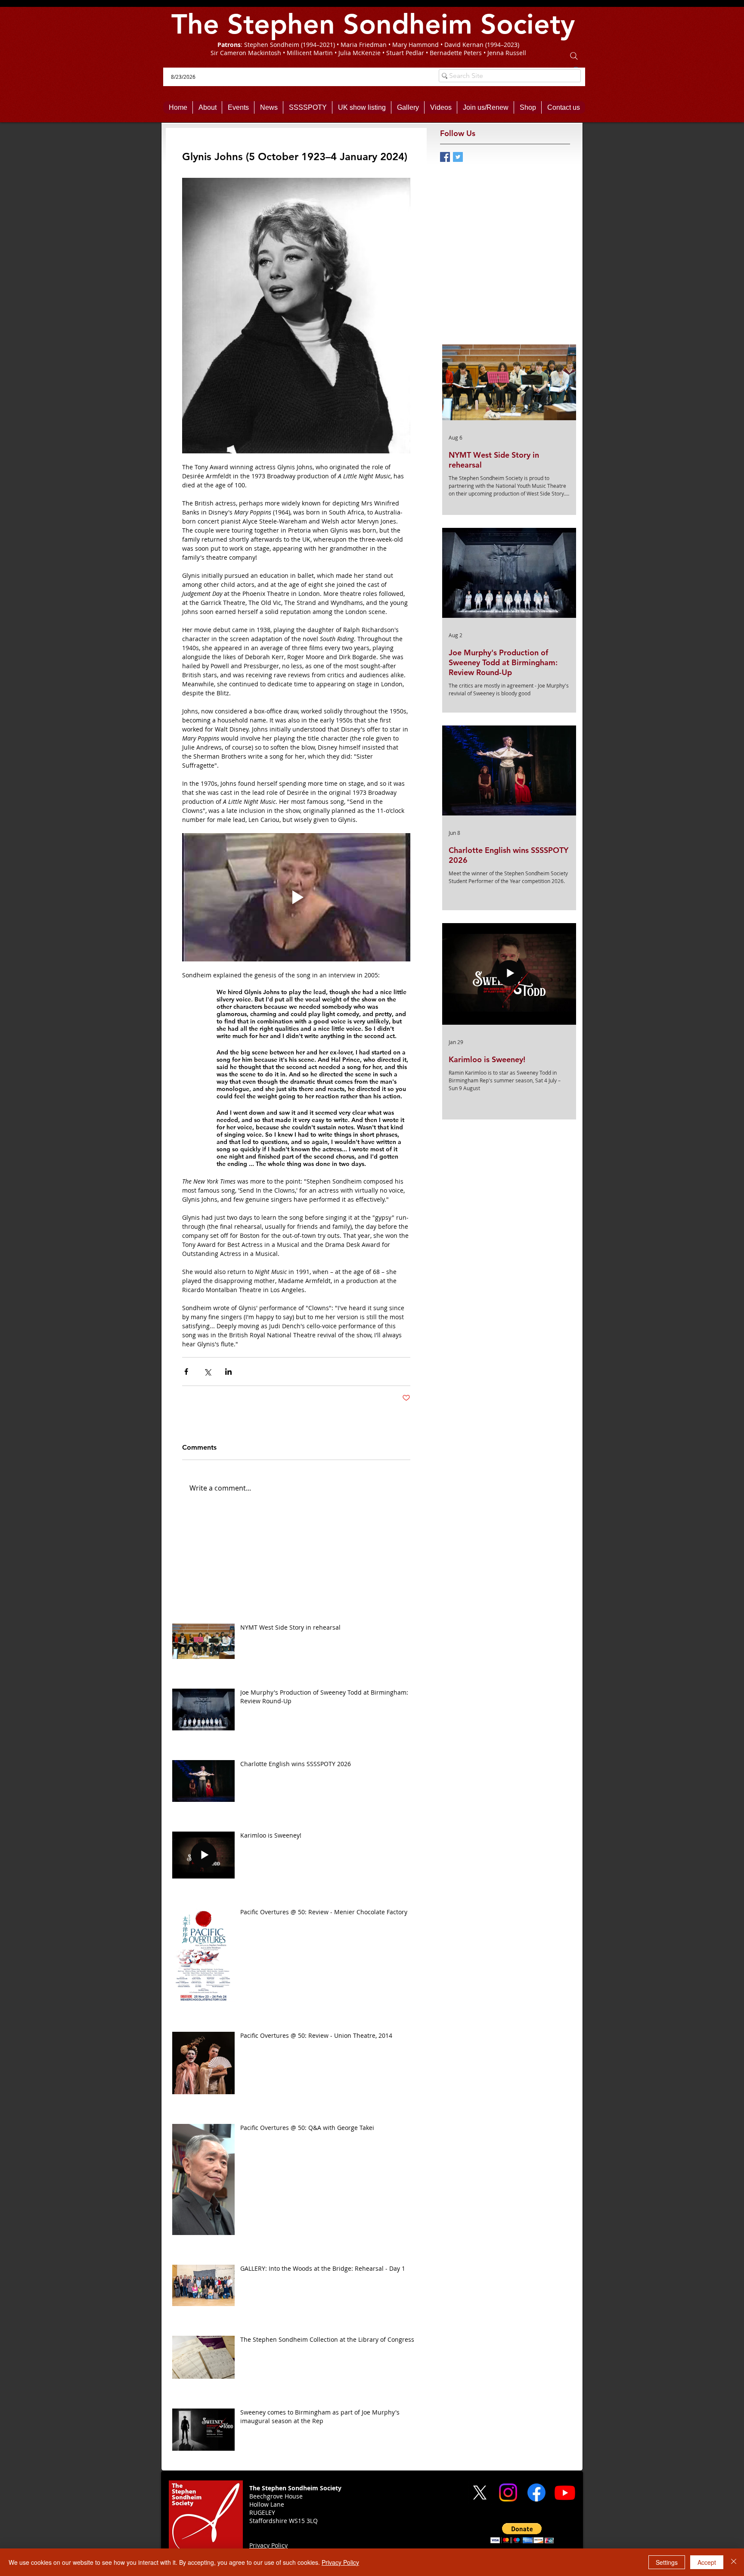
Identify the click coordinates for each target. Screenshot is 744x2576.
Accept (707, 2562)
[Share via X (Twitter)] (207, 1372)
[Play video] (296, 897)
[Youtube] (565, 2492)
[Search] (574, 56)
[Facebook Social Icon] (445, 157)
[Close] (734, 2562)
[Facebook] (536, 2492)
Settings (667, 2562)
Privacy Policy (340, 2562)
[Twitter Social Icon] (458, 157)
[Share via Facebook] (186, 1372)
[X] (480, 2492)
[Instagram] (508, 2492)
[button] (522, 2533)
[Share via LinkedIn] (228, 1372)
